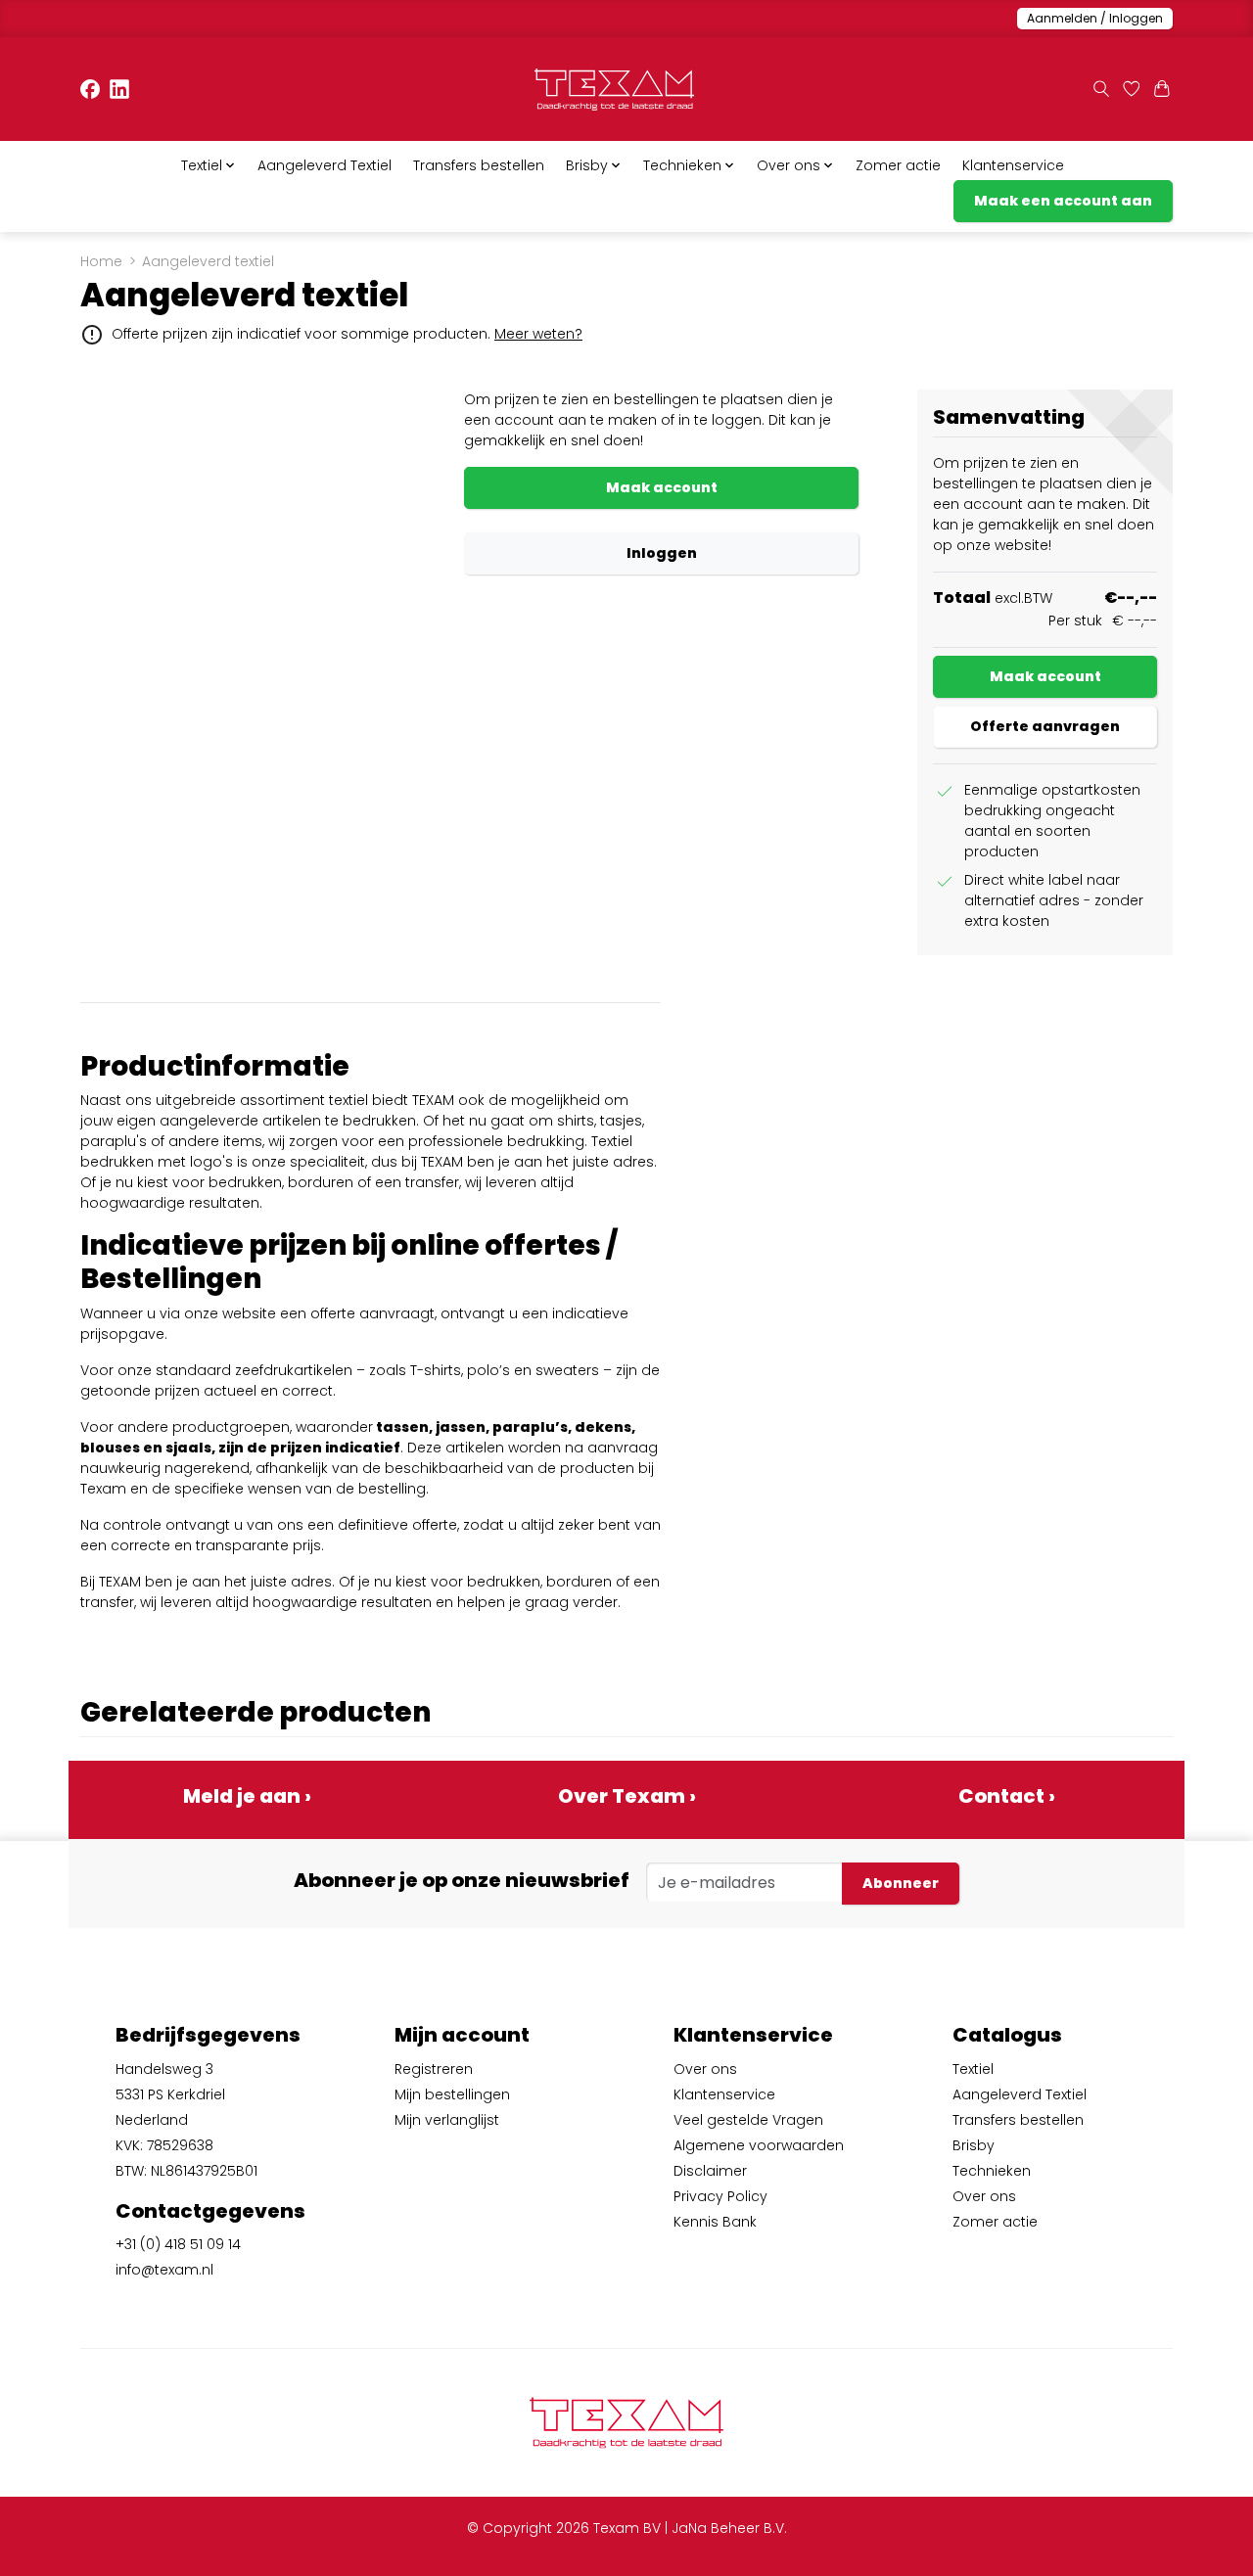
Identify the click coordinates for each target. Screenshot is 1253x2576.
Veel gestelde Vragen (748, 2120)
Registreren (434, 2069)
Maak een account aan (1063, 201)
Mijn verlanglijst (447, 2120)
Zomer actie (898, 165)
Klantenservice (1013, 165)
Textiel (973, 2069)
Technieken (992, 2171)
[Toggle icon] (1101, 90)
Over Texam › (627, 1796)
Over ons (705, 2069)
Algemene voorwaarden (759, 2145)
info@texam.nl (164, 2270)
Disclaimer (710, 2171)
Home (101, 261)
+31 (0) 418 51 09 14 (178, 2244)
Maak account (662, 487)
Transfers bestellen (479, 165)
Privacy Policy (720, 2196)
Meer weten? (538, 334)
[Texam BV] (614, 90)
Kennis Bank (715, 2222)
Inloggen (662, 553)
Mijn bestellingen (452, 2094)
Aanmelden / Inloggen (1095, 18)
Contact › (1007, 1796)
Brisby (974, 2145)
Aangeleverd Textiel (325, 165)
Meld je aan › (247, 1796)
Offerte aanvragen (1045, 726)
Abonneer (901, 1883)
